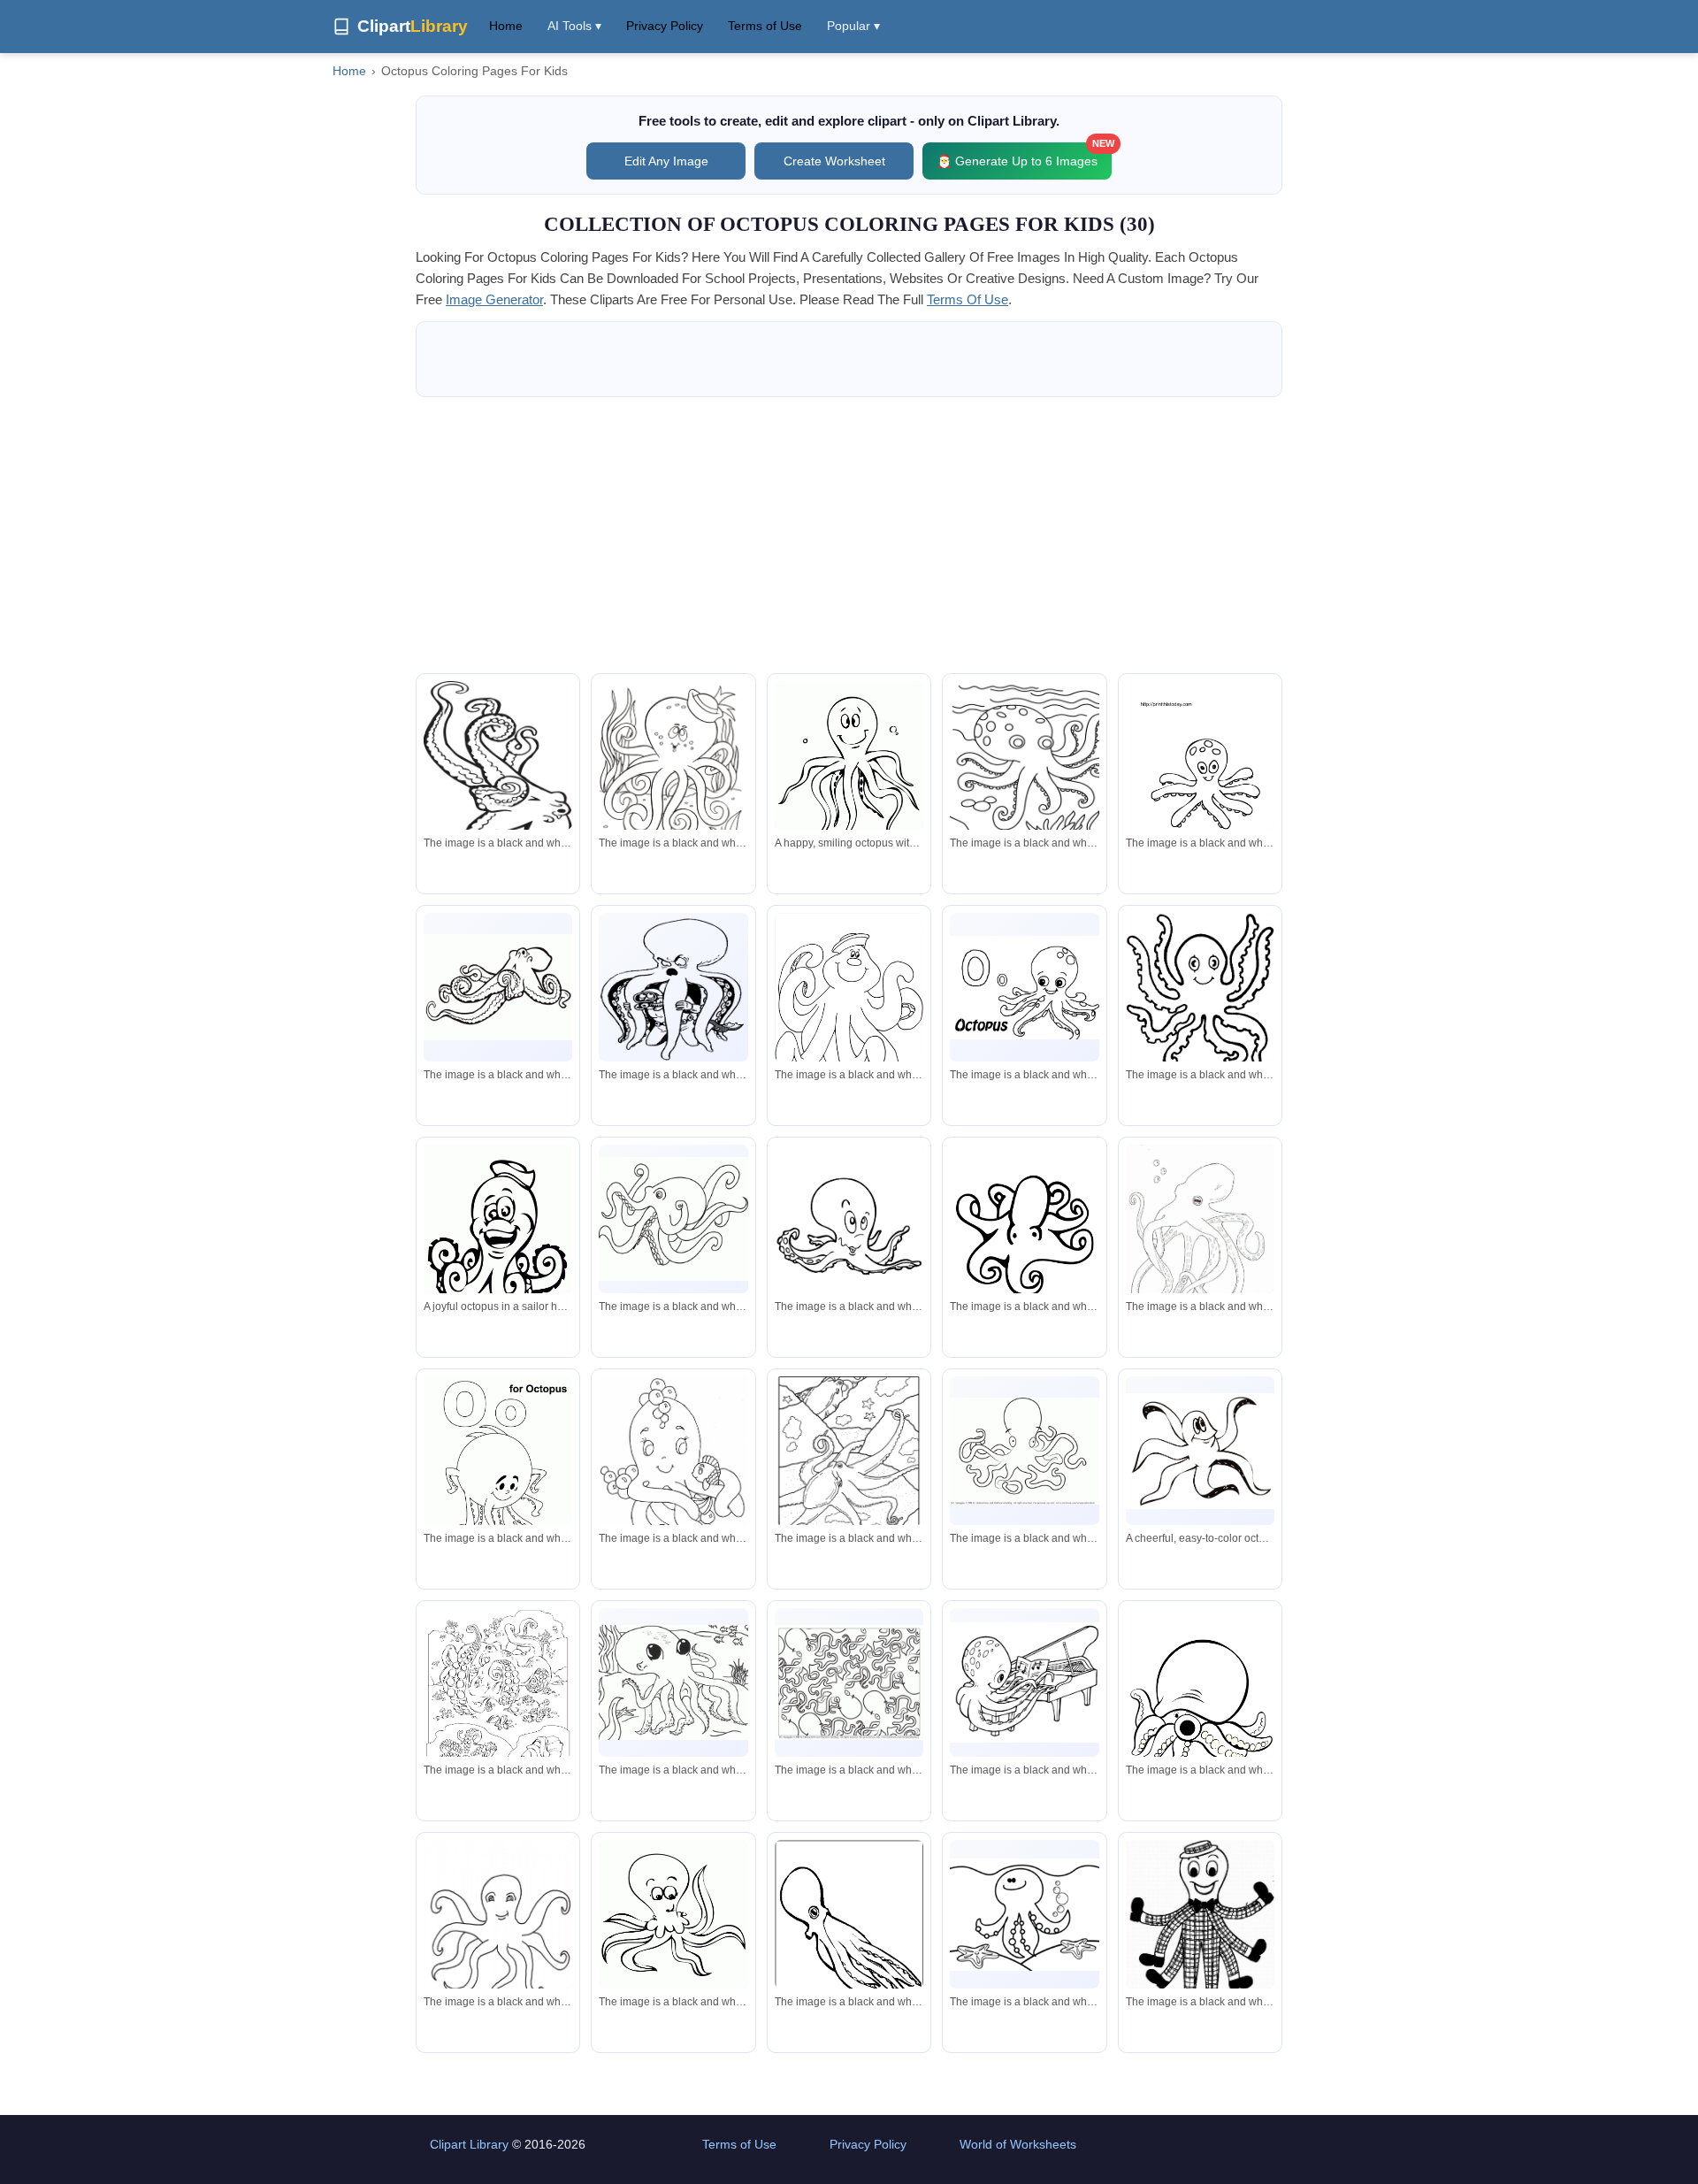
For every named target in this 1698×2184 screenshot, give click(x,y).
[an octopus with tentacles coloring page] (498, 778)
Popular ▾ (853, 26)
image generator (494, 299)
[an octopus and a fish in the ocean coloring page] (498, 1705)
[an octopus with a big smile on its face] (849, 1231)
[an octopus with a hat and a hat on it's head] (849, 1012)
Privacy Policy (665, 26)
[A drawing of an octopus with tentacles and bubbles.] (1200, 1245)
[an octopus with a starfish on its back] (1024, 1915)
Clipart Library (469, 2144)
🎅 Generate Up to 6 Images (1024, 155)
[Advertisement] (849, 535)
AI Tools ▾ (574, 26)
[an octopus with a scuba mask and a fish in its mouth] (673, 988)
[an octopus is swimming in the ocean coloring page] (849, 1464)
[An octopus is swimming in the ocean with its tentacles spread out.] (673, 1682)
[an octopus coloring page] (1024, 781)
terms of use (968, 299)
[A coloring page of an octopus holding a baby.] (673, 1475)
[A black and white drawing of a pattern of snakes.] (849, 1682)
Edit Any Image (666, 161)
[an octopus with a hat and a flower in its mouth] (673, 768)
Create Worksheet (834, 161)
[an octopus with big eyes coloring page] (673, 1926)
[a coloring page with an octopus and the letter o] (498, 1473)
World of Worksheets (1018, 2144)
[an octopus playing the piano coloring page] (1024, 1682)
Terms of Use (765, 26)
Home (506, 26)
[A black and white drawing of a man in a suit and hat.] (1200, 1926)
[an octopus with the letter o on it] (1024, 988)
